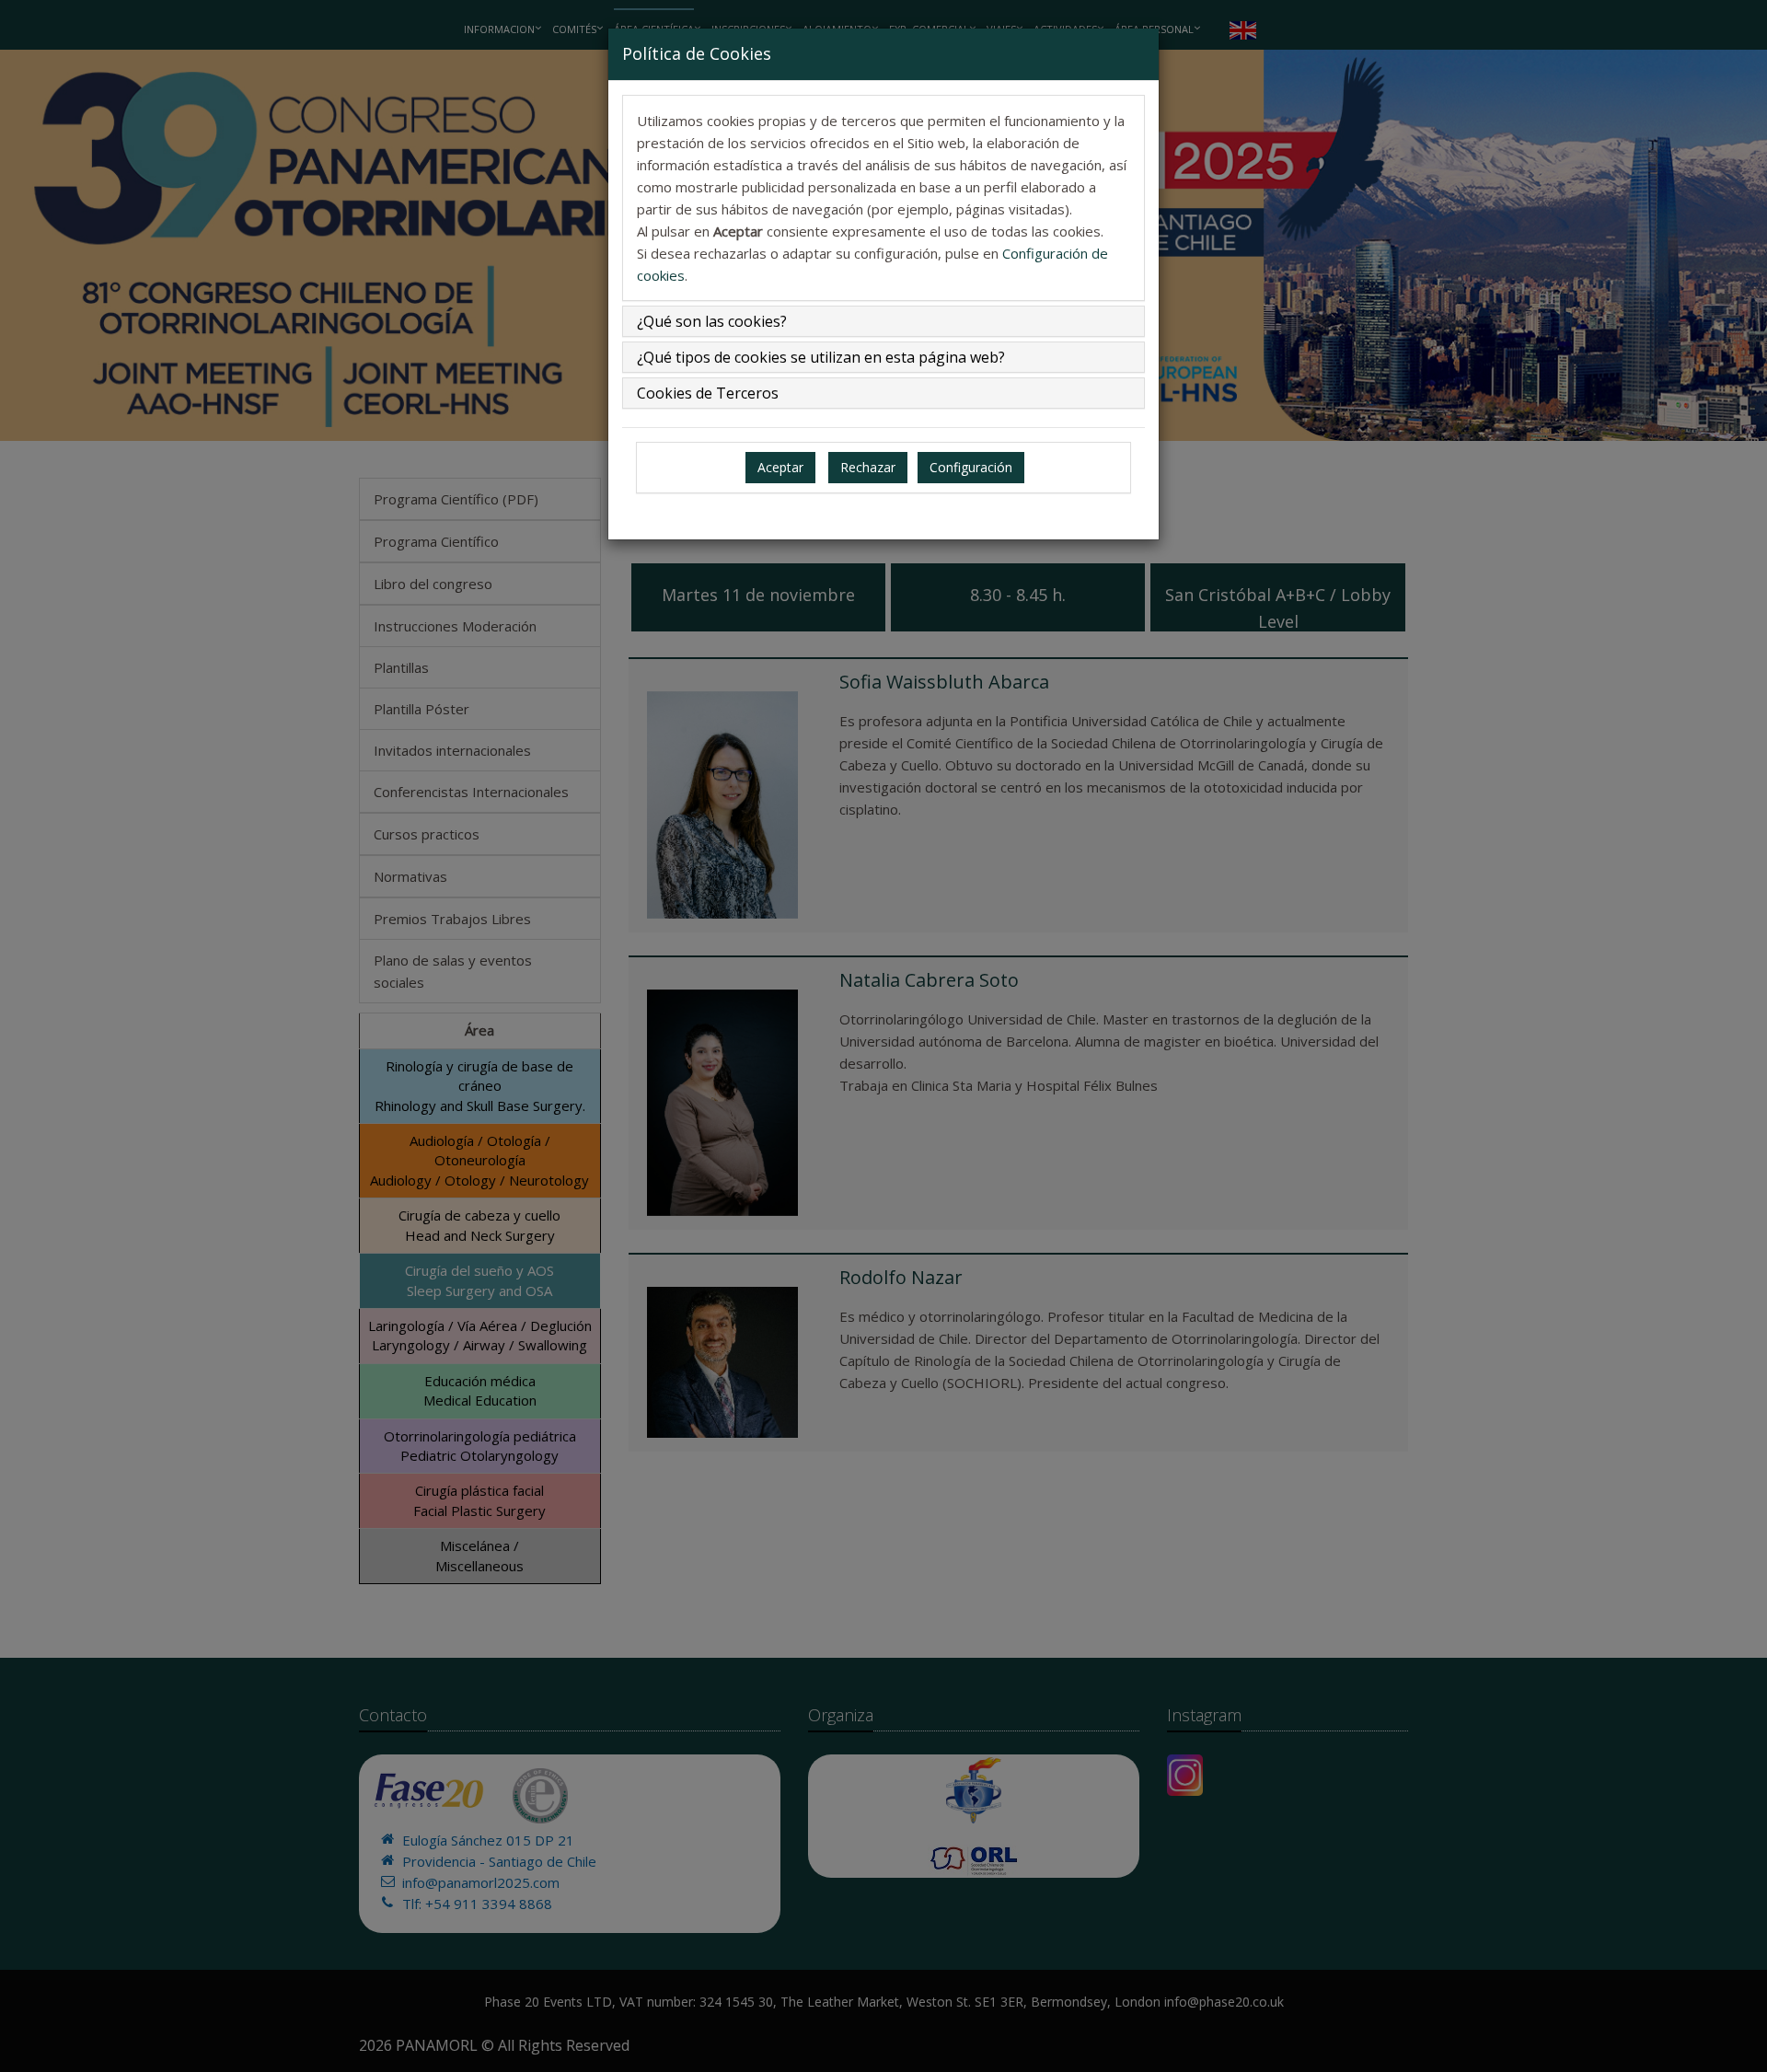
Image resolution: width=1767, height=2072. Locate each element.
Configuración (971, 467)
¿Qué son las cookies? (712, 321)
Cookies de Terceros (708, 393)
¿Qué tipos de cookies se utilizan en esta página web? (821, 357)
